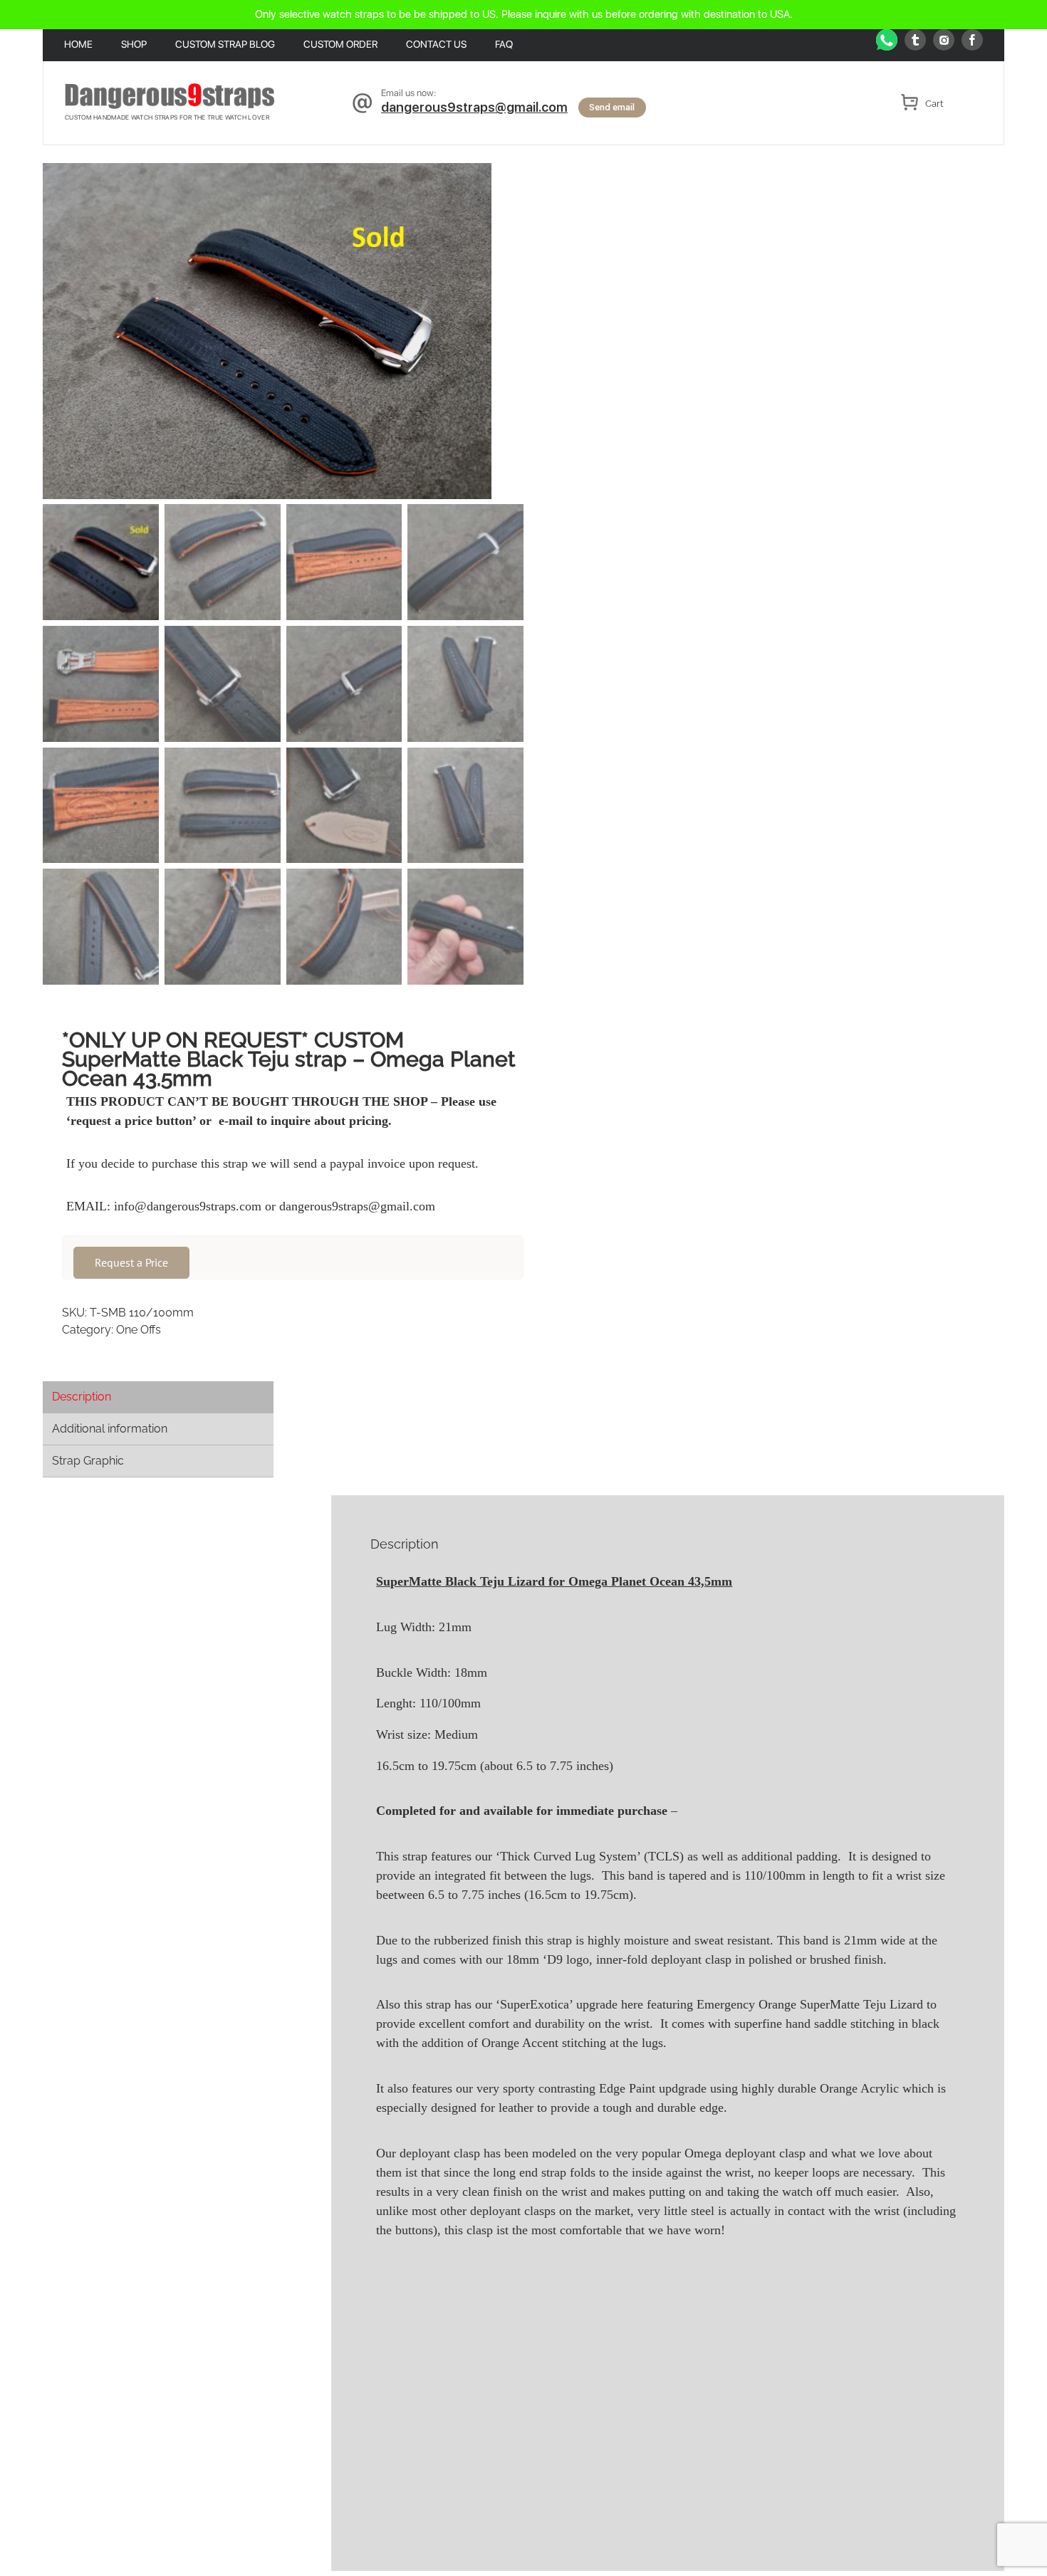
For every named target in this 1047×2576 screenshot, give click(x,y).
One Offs (139, 1330)
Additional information (110, 1429)
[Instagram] (944, 40)
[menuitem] (93, 46)
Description (82, 1397)
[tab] (158, 1397)
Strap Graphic (88, 1461)
